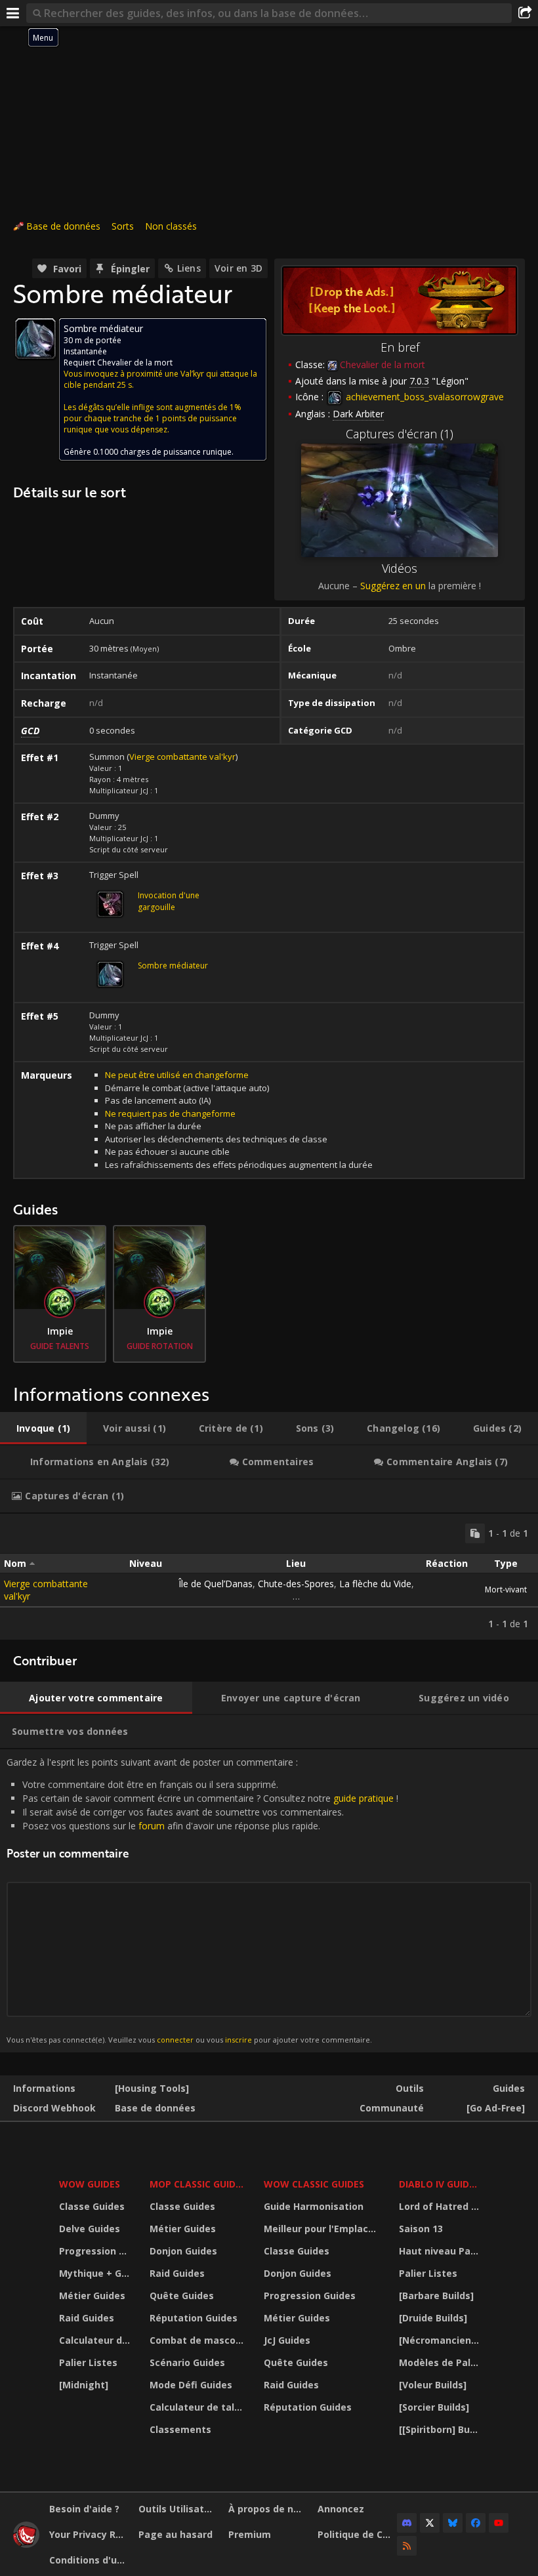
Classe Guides (92, 2206)
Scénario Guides (187, 2362)
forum (152, 1826)
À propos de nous (268, 2509)
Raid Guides (87, 2318)
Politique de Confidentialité (357, 2534)
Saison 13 (421, 2229)
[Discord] (407, 2523)
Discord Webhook (54, 2108)
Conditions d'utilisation (89, 2560)
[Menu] (13, 13)
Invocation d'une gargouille (169, 901)
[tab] (43, 1428)
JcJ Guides (287, 2340)
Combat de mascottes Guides (198, 2340)
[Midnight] (84, 2385)
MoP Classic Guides (198, 2184)
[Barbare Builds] (436, 2296)
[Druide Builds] (433, 2318)
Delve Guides (90, 2229)
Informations (44, 2088)
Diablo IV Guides (439, 2184)
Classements (180, 2429)
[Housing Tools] (152, 2088)
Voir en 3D (238, 268)
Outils (410, 2088)
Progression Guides (96, 2251)
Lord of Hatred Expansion (441, 2206)
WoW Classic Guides (314, 2184)
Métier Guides (92, 2296)
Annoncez (341, 2509)
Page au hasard (176, 2534)
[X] (430, 2523)
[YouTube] (499, 2523)
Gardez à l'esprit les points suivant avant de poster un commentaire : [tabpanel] (202, 1901)
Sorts (123, 226)
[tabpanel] (269, 1577)
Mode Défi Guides (191, 2385)
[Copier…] (475, 1533)
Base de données (63, 226)
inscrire (238, 2040)
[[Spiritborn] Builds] (441, 2429)
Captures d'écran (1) (400, 434)
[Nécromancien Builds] (441, 2340)
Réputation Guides (194, 2318)
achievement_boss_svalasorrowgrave (424, 397)
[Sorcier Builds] (434, 2407)
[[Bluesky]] (453, 2523)
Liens (189, 268)
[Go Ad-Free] (496, 2108)
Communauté (392, 2108)
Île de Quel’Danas (216, 1584)
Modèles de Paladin (441, 2362)
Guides (509, 2088)
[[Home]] (26, 2544)
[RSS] (407, 2546)
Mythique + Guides (96, 2273)
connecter (175, 2040)
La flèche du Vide (375, 1584)
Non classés (171, 226)
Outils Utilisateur (178, 2509)
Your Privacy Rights (89, 2534)
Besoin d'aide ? (84, 2509)
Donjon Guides (183, 2251)
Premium (250, 2534)
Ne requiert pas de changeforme (170, 1113)
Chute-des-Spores (296, 1584)
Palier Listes (88, 2362)
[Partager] (525, 13)
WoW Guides (90, 2184)
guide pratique (363, 1798)
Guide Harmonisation (314, 2206)
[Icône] (35, 339)
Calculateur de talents (96, 2340)
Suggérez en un (393, 586)
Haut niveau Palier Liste (441, 2251)
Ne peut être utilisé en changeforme (177, 1075)
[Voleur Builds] (433, 2385)
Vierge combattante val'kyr (182, 757)
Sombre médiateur (173, 966)
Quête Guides (182, 2296)
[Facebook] (476, 2523)
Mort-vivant (506, 1589)
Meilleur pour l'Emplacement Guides (323, 2229)
